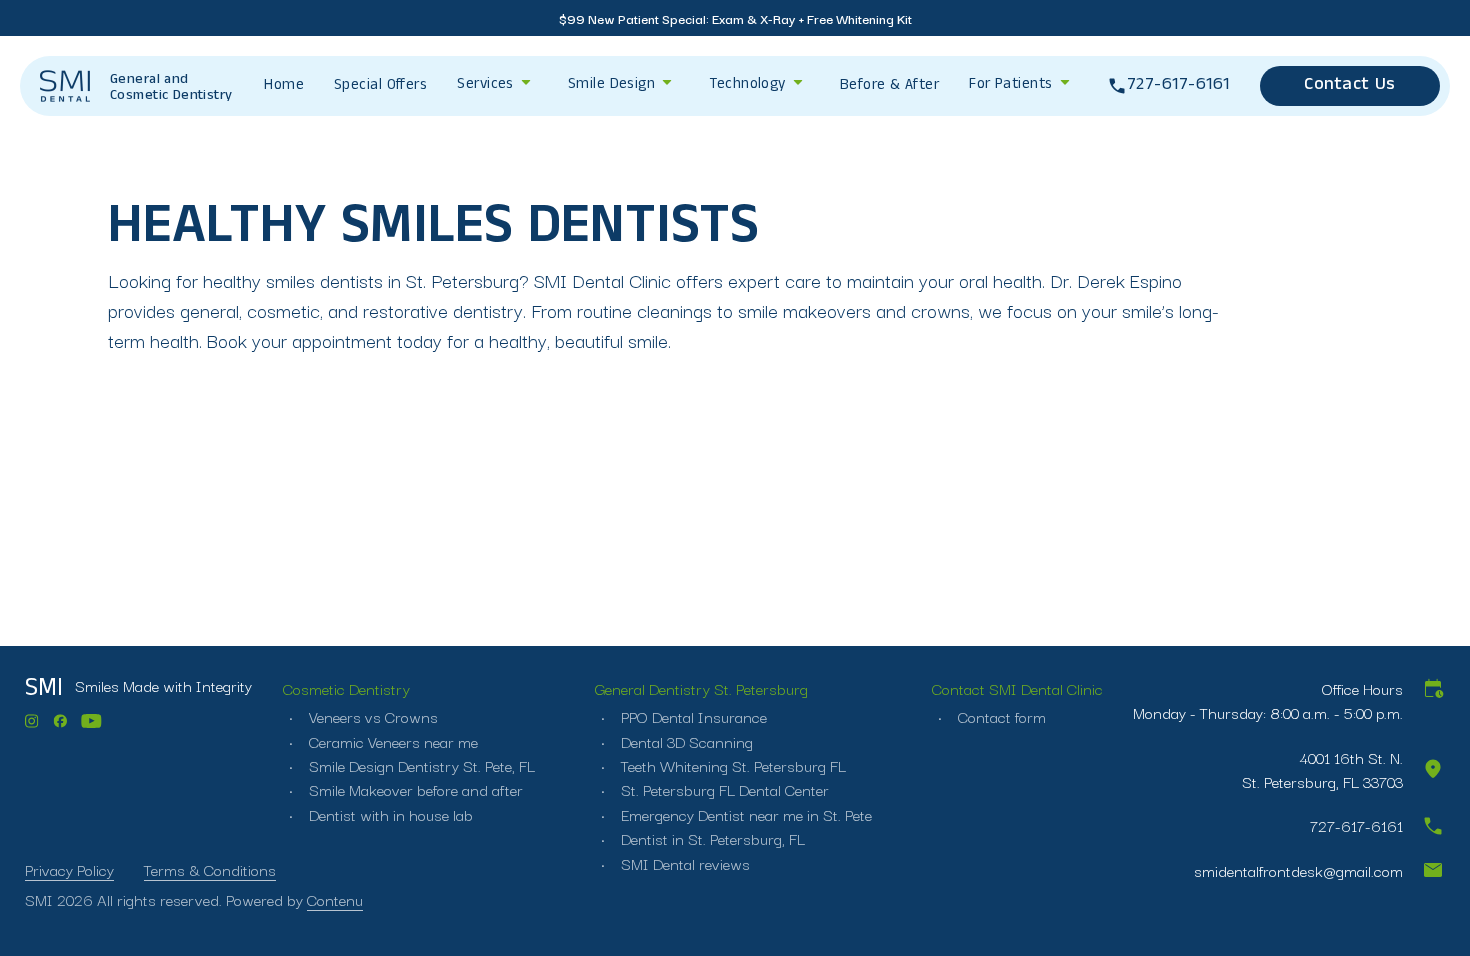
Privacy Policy (69, 869)
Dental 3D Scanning (685, 741)
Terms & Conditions (210, 869)
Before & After (889, 87)
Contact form (1000, 716)
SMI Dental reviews (683, 863)
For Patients (1010, 86)
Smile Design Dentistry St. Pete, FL (420, 765)
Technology (747, 86)
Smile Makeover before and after (414, 789)
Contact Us (1349, 86)
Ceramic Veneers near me (391, 741)
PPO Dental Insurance (692, 716)
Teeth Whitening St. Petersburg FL (731, 765)
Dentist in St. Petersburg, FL (711, 838)
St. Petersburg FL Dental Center (723, 789)
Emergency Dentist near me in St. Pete (744, 814)
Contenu (335, 899)
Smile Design (611, 86)
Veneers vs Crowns (371, 716)
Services (485, 86)
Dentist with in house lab (389, 814)
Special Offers (380, 87)
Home (284, 87)
